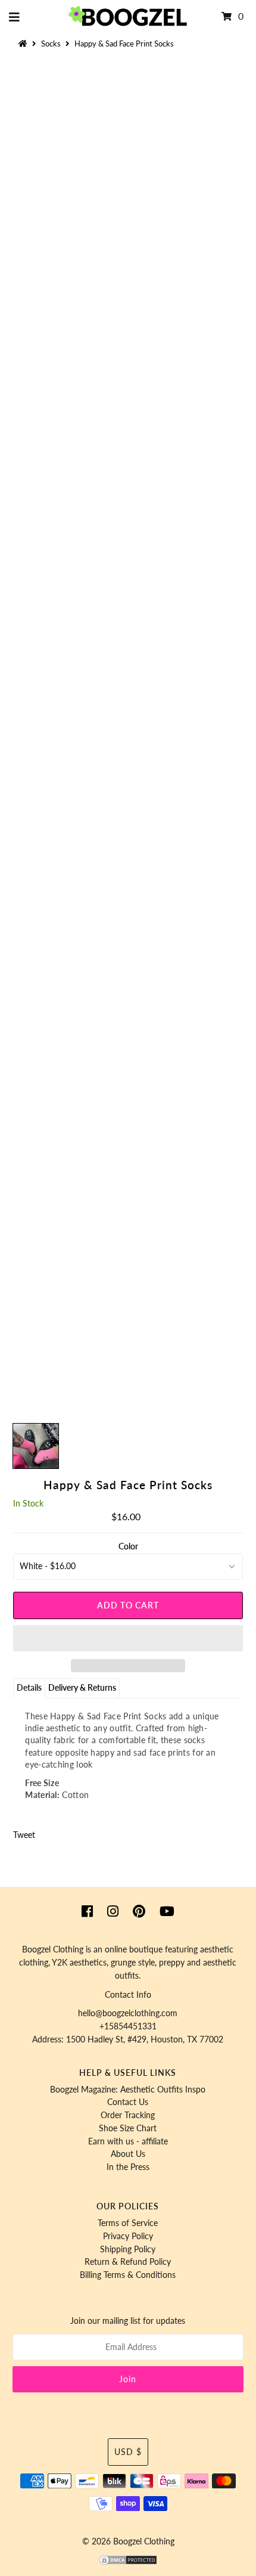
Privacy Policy (128, 2236)
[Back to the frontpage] (24, 44)
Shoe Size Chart (128, 2128)
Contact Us (128, 2102)
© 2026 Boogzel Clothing (128, 2541)
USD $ (128, 2452)
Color (128, 1546)
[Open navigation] (15, 17)
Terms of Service (128, 2223)
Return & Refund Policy (128, 2262)
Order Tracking (128, 2115)
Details (29, 1688)
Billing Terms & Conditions (128, 2275)
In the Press (128, 2167)
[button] (128, 1638)
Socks (51, 44)
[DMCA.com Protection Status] (128, 2563)
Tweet (24, 1835)
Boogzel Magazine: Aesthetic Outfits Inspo (128, 2090)
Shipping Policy (128, 2249)
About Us (128, 2154)
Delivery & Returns (82, 1688)
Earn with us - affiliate (128, 2141)
